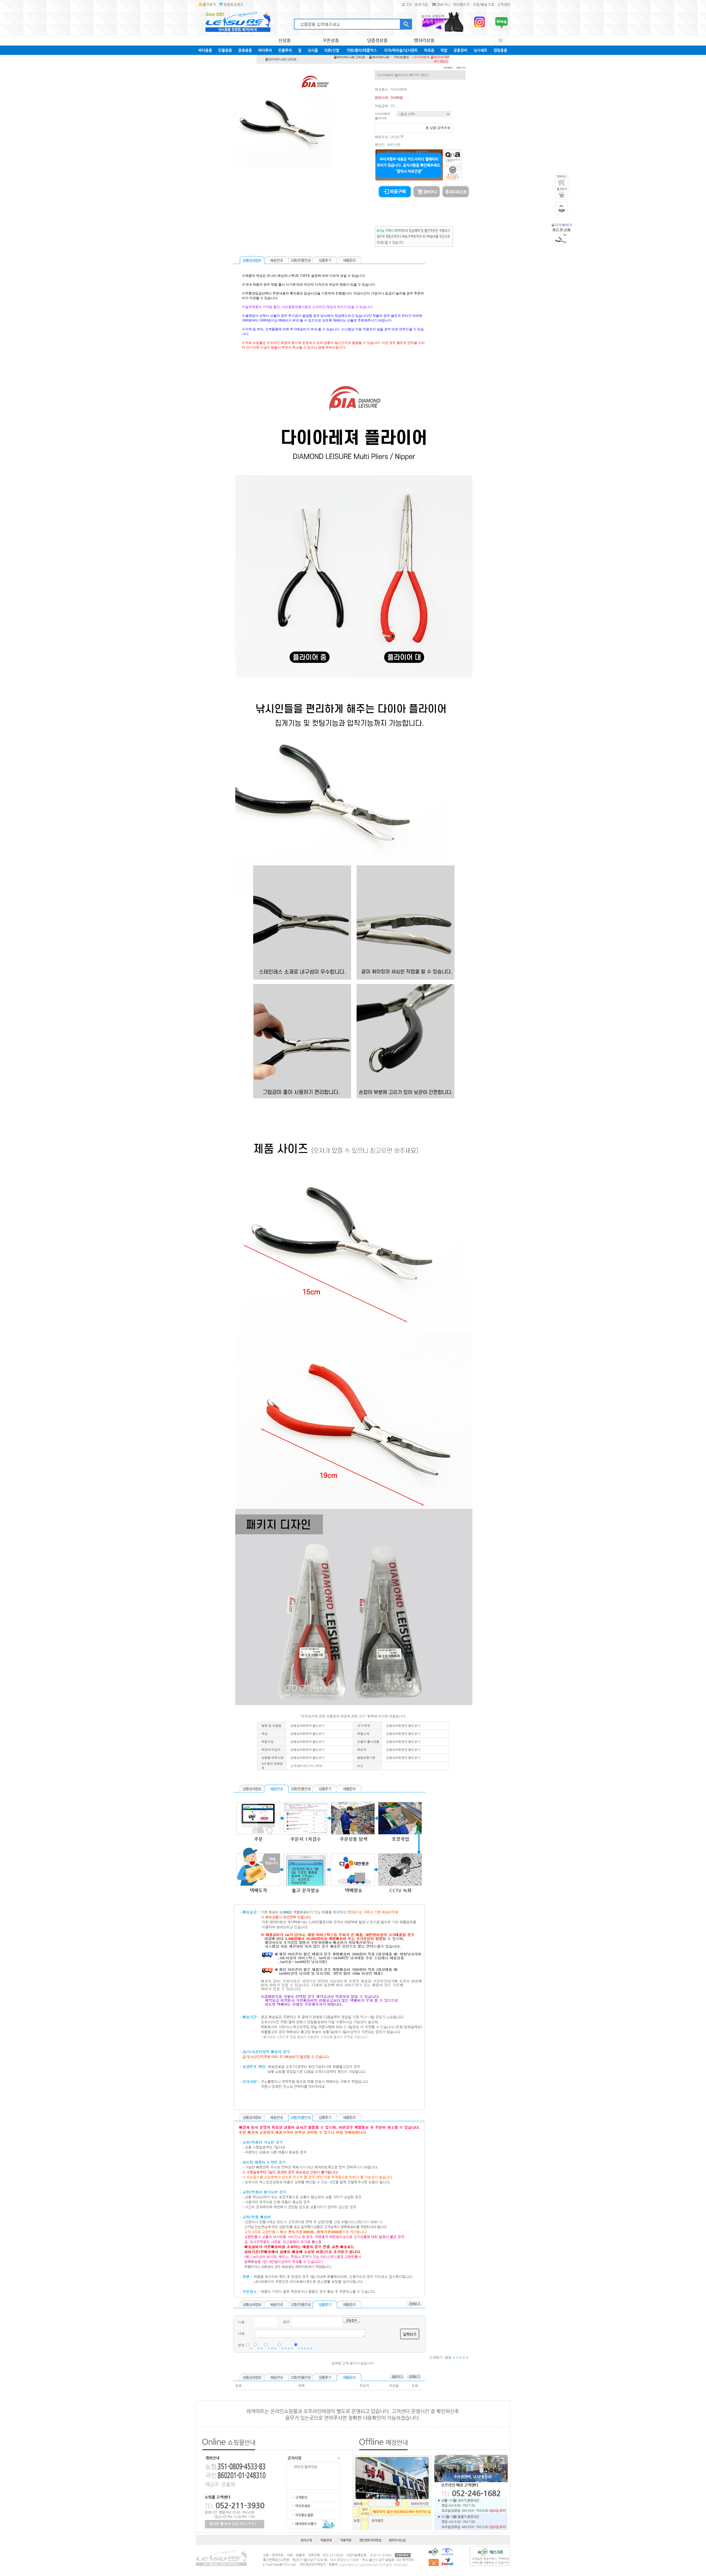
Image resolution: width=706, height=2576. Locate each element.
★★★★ (287, 2348)
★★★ (272, 2348)
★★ (260, 2348)
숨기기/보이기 (562, 225)
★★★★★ (305, 2348)
